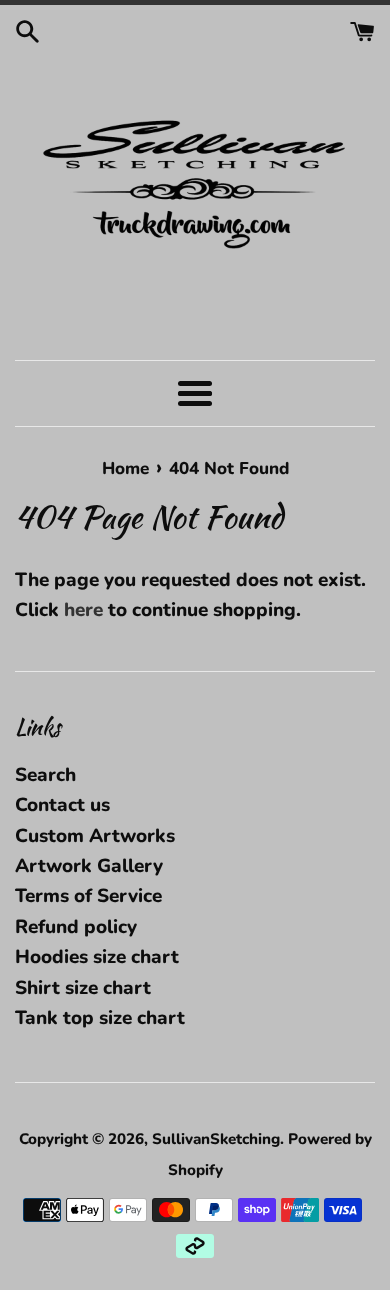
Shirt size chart (83, 988)
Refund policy (76, 927)
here (83, 610)
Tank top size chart (100, 1018)
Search (45, 775)
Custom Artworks (95, 836)
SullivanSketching (216, 1139)
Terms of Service (88, 896)
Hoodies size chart (97, 957)
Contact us (62, 805)
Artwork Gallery (89, 866)
